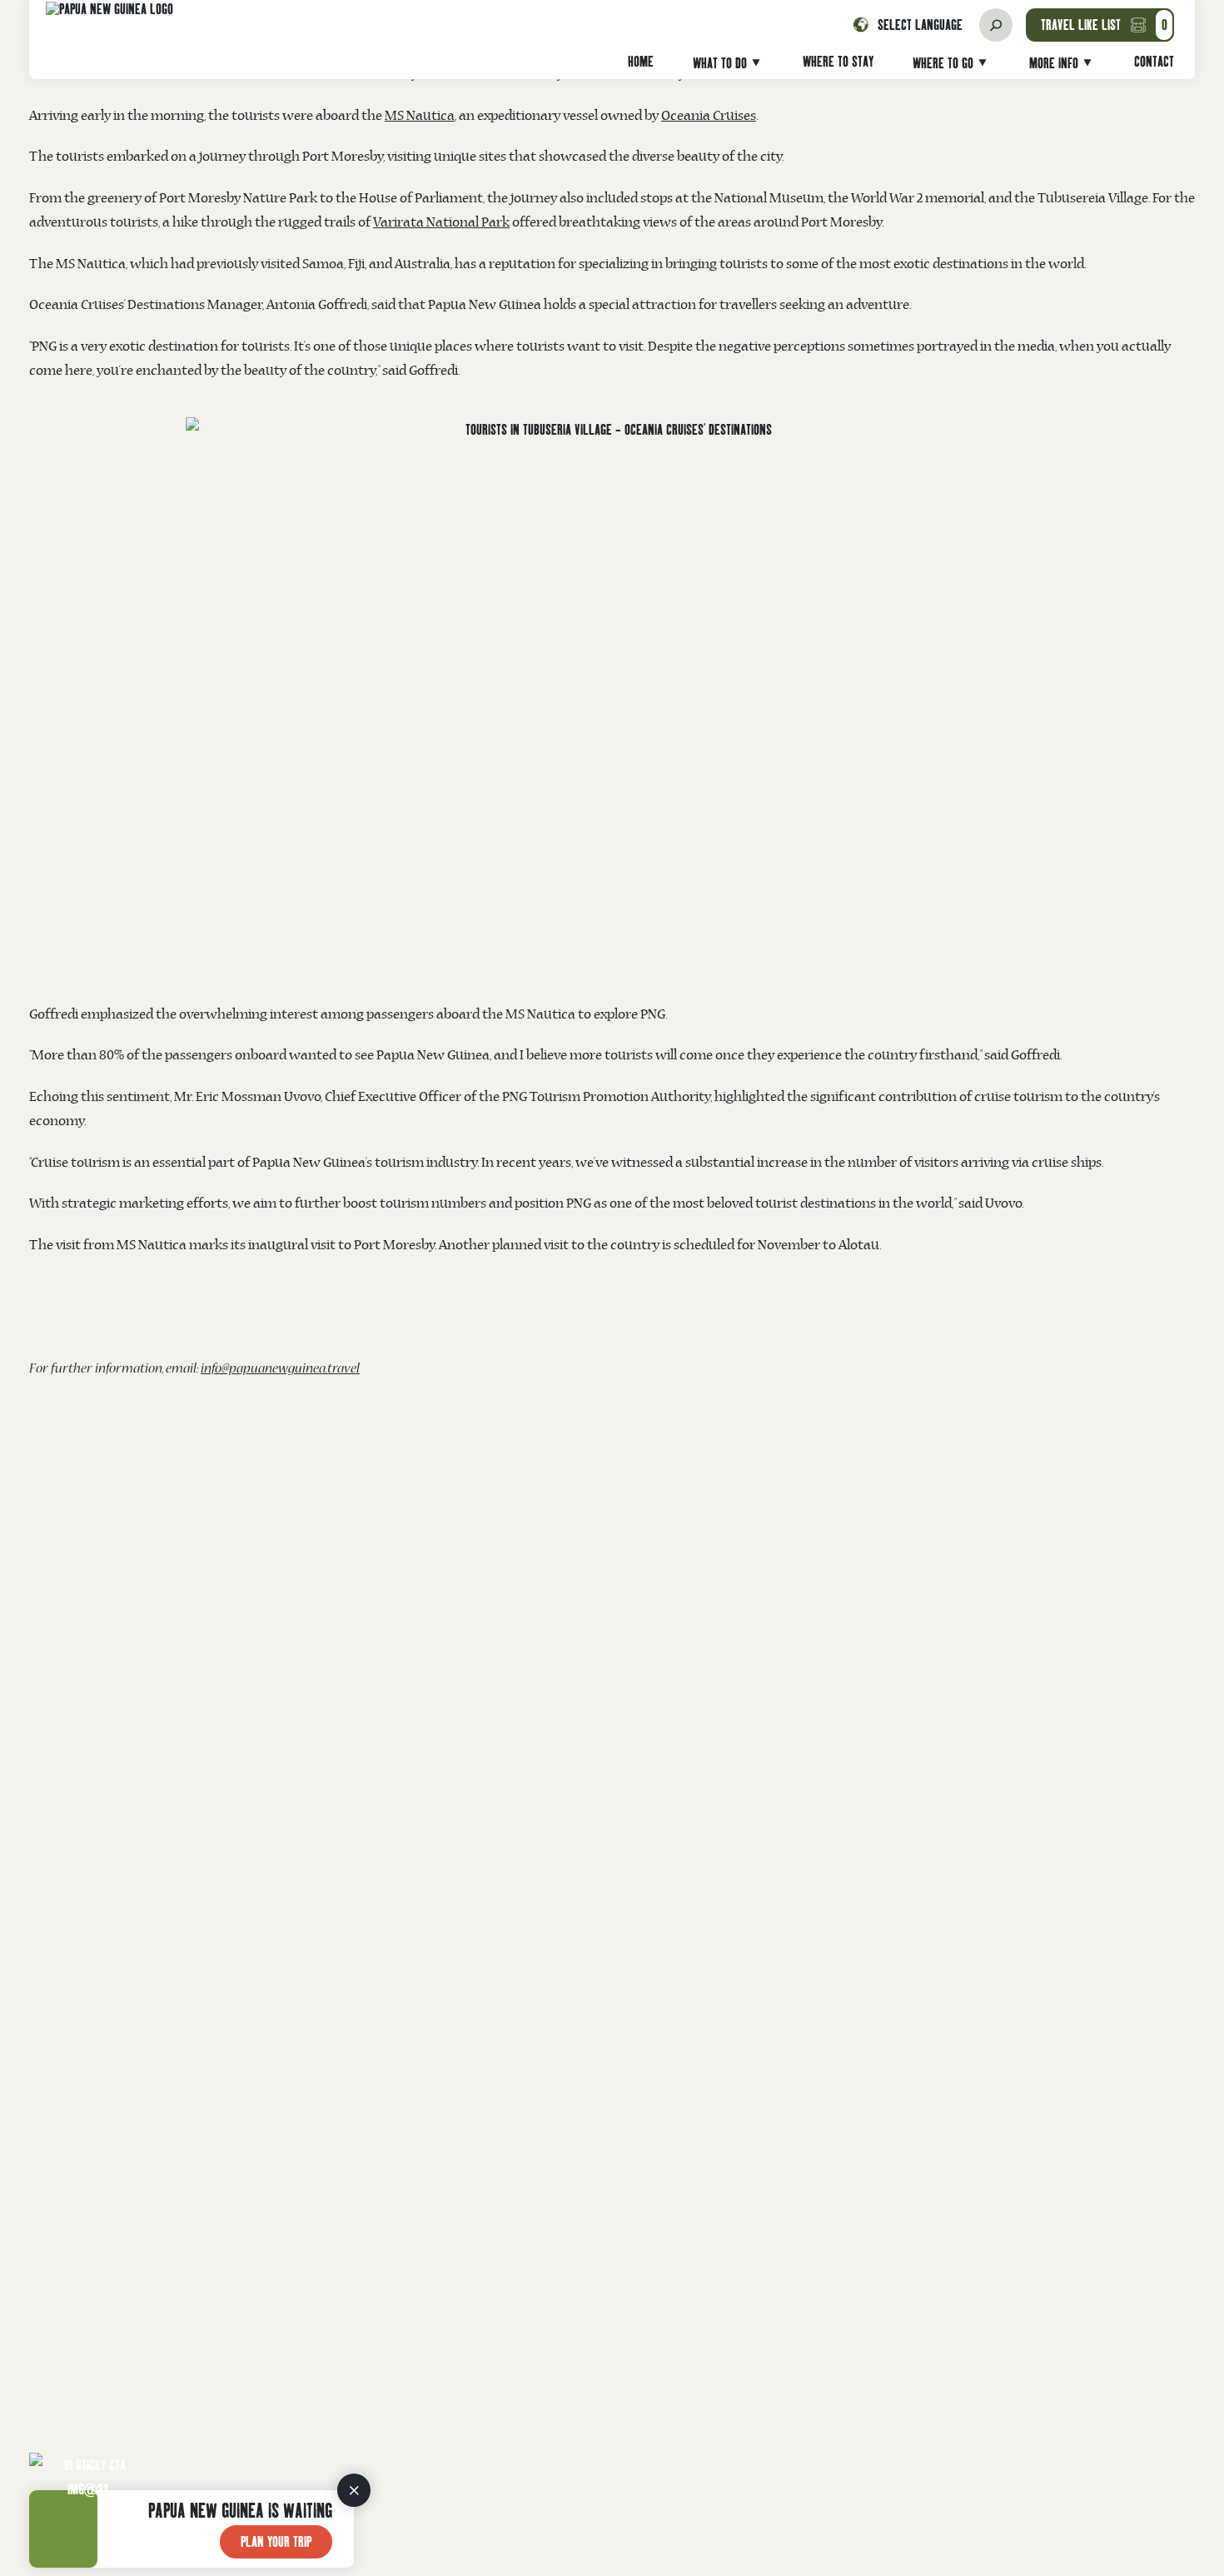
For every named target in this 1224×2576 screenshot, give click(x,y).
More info (1054, 63)
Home (641, 61)
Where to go (943, 63)
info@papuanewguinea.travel (280, 1370)
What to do (720, 63)
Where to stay (838, 61)
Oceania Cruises (709, 116)
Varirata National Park (441, 223)
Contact (1154, 61)
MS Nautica (420, 116)
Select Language (920, 25)
